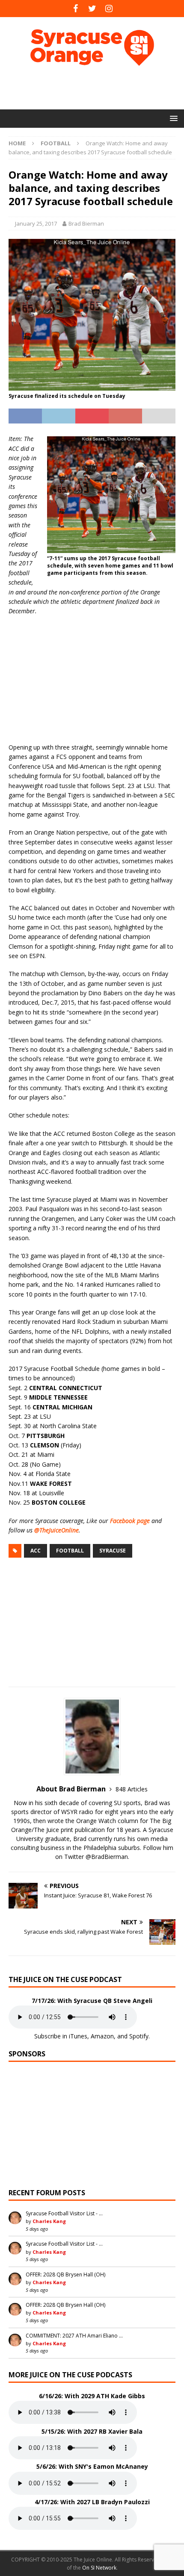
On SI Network (99, 2568)
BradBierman (110, 1857)
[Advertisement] (96, 88)
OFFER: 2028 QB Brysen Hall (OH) (65, 2275)
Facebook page (130, 1521)
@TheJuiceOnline (56, 1530)
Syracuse (113, 1551)
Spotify (139, 2036)
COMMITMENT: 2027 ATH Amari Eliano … (74, 2336)
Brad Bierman (86, 223)
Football (70, 1551)
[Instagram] (109, 9)
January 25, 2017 (36, 223)
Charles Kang (49, 2221)
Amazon (102, 2036)
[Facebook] (76, 9)
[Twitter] (92, 9)
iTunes (78, 2036)
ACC (36, 1551)
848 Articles (132, 1789)
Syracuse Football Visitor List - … (64, 2213)
